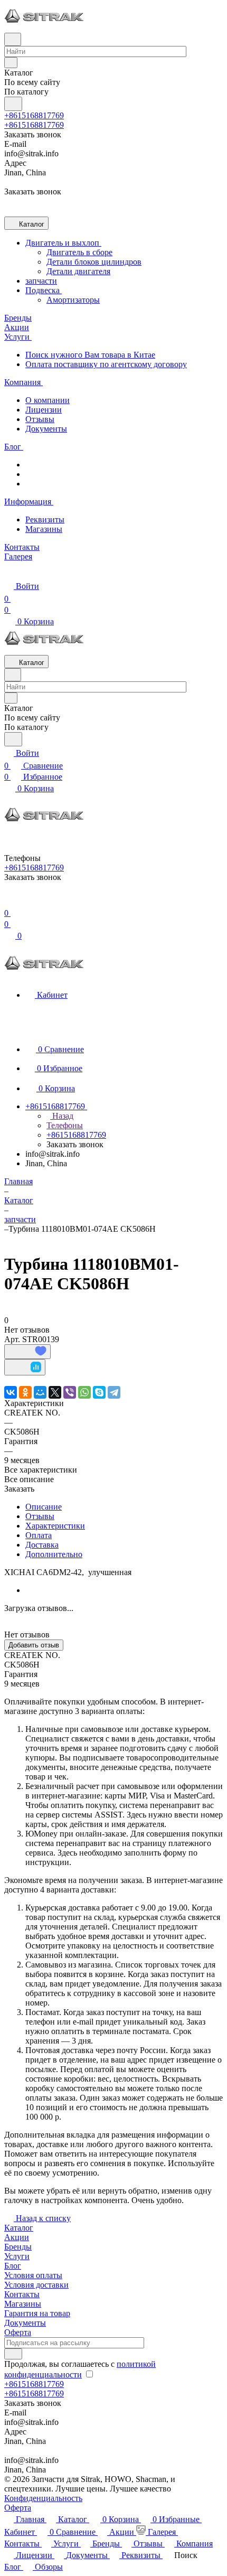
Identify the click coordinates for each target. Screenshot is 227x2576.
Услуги (17, 2256)
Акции (17, 2237)
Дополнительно (54, 1554)
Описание (44, 1507)
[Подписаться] (13, 2354)
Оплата (39, 1535)
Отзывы (40, 419)
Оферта (18, 2332)
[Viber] (70, 1392)
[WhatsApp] (84, 1392)
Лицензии (44, 410)
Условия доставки (36, 2285)
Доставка (42, 1545)
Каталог (19, 2228)
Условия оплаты (33, 2275)
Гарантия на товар (37, 2313)
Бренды (18, 2247)
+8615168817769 (34, 115)
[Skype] (99, 1392)
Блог (13, 2266)
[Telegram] (114, 1392)
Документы (46, 429)
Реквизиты (45, 519)
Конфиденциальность (43, 2498)
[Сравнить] (25, 1367)
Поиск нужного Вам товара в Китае (90, 355)
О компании (48, 400)
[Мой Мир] (40, 1392)
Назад (62, 1116)
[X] (55, 1392)
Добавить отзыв (34, 1645)
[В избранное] (27, 1352)
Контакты (22, 2294)
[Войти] (9, 900)
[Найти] (13, 104)
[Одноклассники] (25, 1392)
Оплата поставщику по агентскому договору (106, 364)
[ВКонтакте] (11, 1392)
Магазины (44, 529)
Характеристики (55, 1526)
